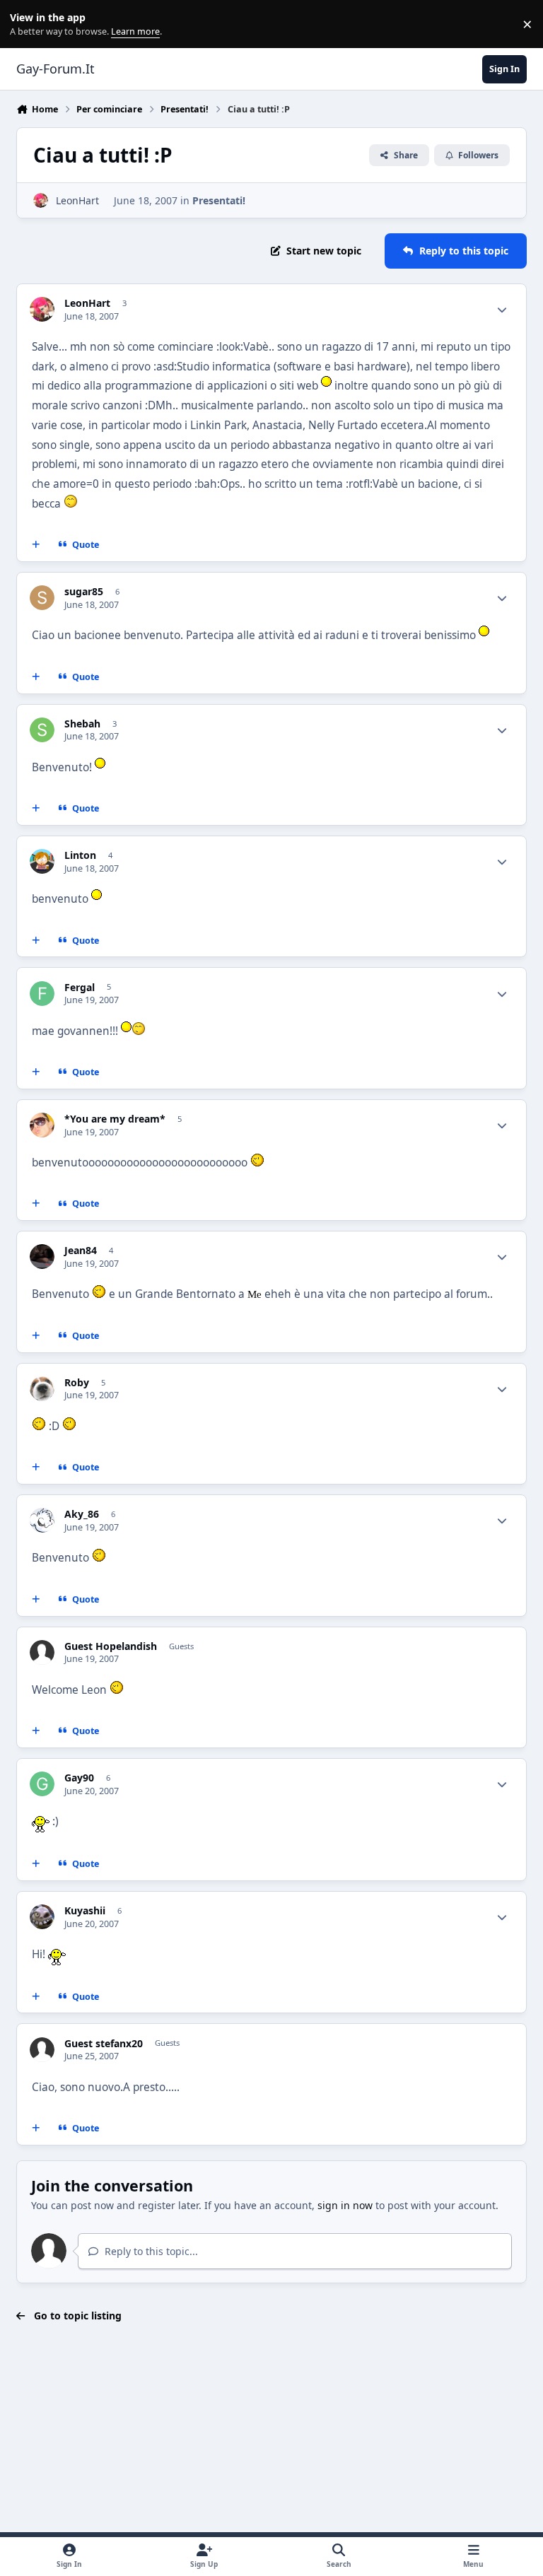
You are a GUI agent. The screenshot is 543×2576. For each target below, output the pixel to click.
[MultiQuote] (36, 545)
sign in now (345, 2205)
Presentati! (219, 200)
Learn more (27, 24)
